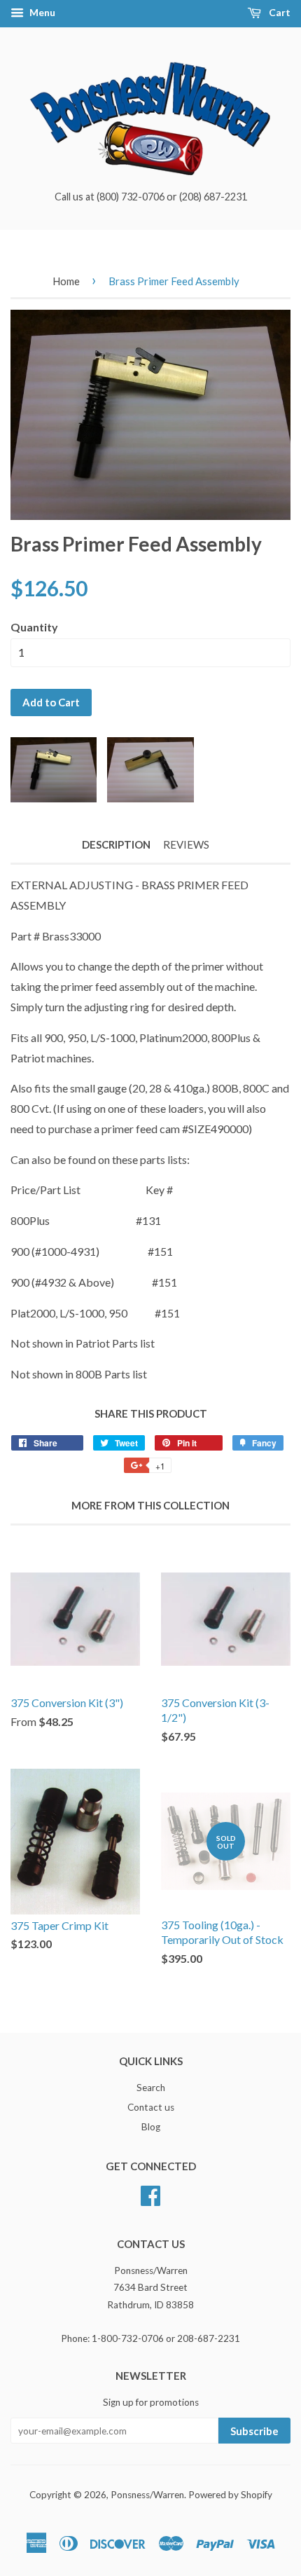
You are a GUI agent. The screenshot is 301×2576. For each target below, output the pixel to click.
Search (151, 2088)
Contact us (151, 2107)
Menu (41, 12)
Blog (151, 2127)
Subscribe (254, 2431)
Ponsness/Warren (147, 2495)
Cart (279, 12)
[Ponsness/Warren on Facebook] (150, 2193)
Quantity (34, 627)
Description (116, 844)
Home (66, 281)
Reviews (186, 844)
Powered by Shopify (230, 2495)
